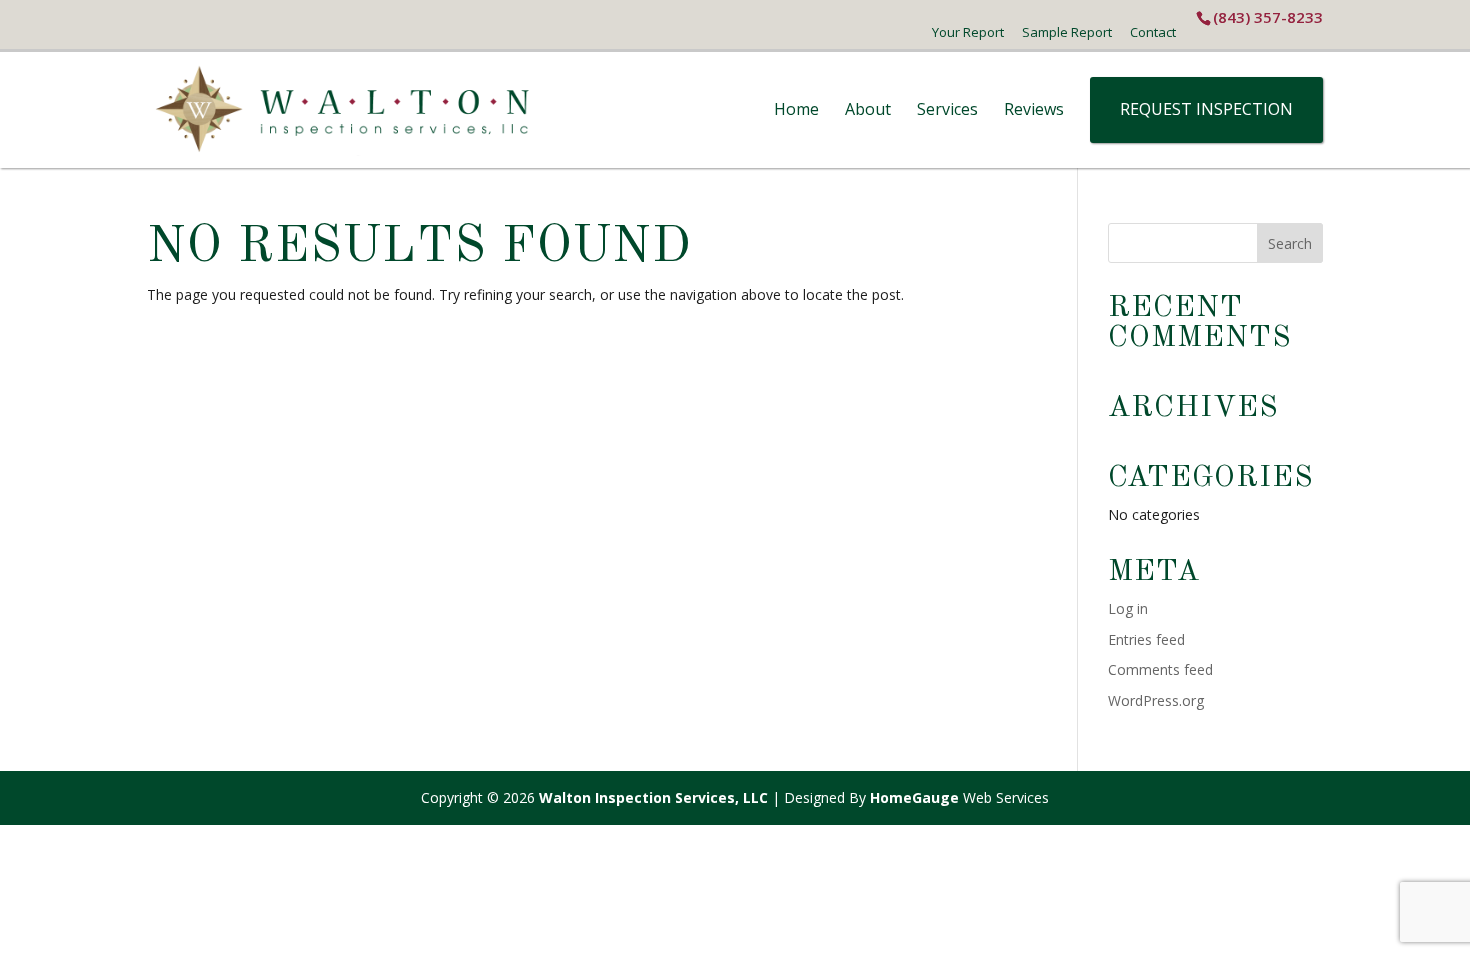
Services (947, 109)
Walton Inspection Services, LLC (653, 797)
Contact (1153, 32)
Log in (1128, 608)
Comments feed (1160, 669)
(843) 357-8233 (1268, 17)
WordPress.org (1156, 700)
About (868, 109)
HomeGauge (914, 797)
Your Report (968, 32)
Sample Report (1067, 32)
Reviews (1034, 109)
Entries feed (1146, 639)
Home (796, 109)
